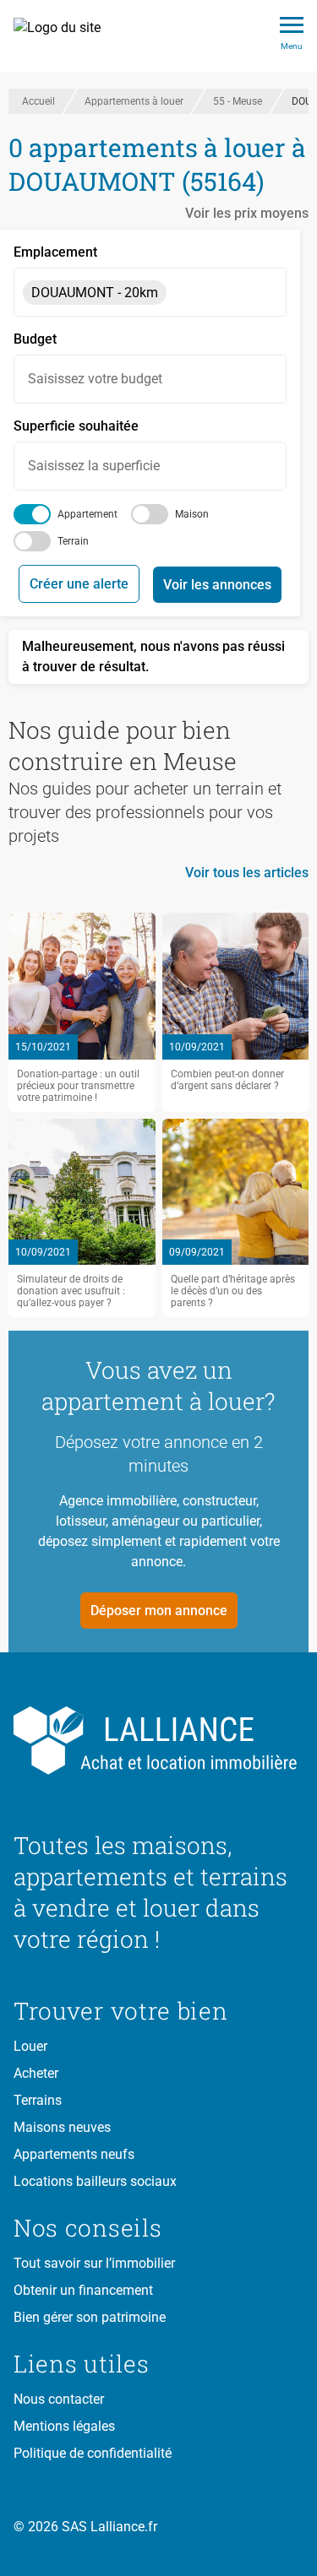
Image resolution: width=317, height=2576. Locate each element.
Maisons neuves (62, 2127)
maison (192, 514)
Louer (30, 2046)
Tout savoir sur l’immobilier (94, 2263)
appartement (87, 514)
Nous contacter (59, 2399)
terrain (73, 541)
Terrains (38, 2100)
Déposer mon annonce (159, 1611)
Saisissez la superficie (94, 466)
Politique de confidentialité (93, 2453)
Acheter (36, 2073)
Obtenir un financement (83, 2290)
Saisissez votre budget (95, 379)
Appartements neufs (74, 2154)
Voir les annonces (217, 585)
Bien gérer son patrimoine (90, 2317)
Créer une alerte (79, 584)
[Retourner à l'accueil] (158, 1741)
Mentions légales (64, 2426)
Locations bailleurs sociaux (95, 2181)
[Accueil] (66, 36)
